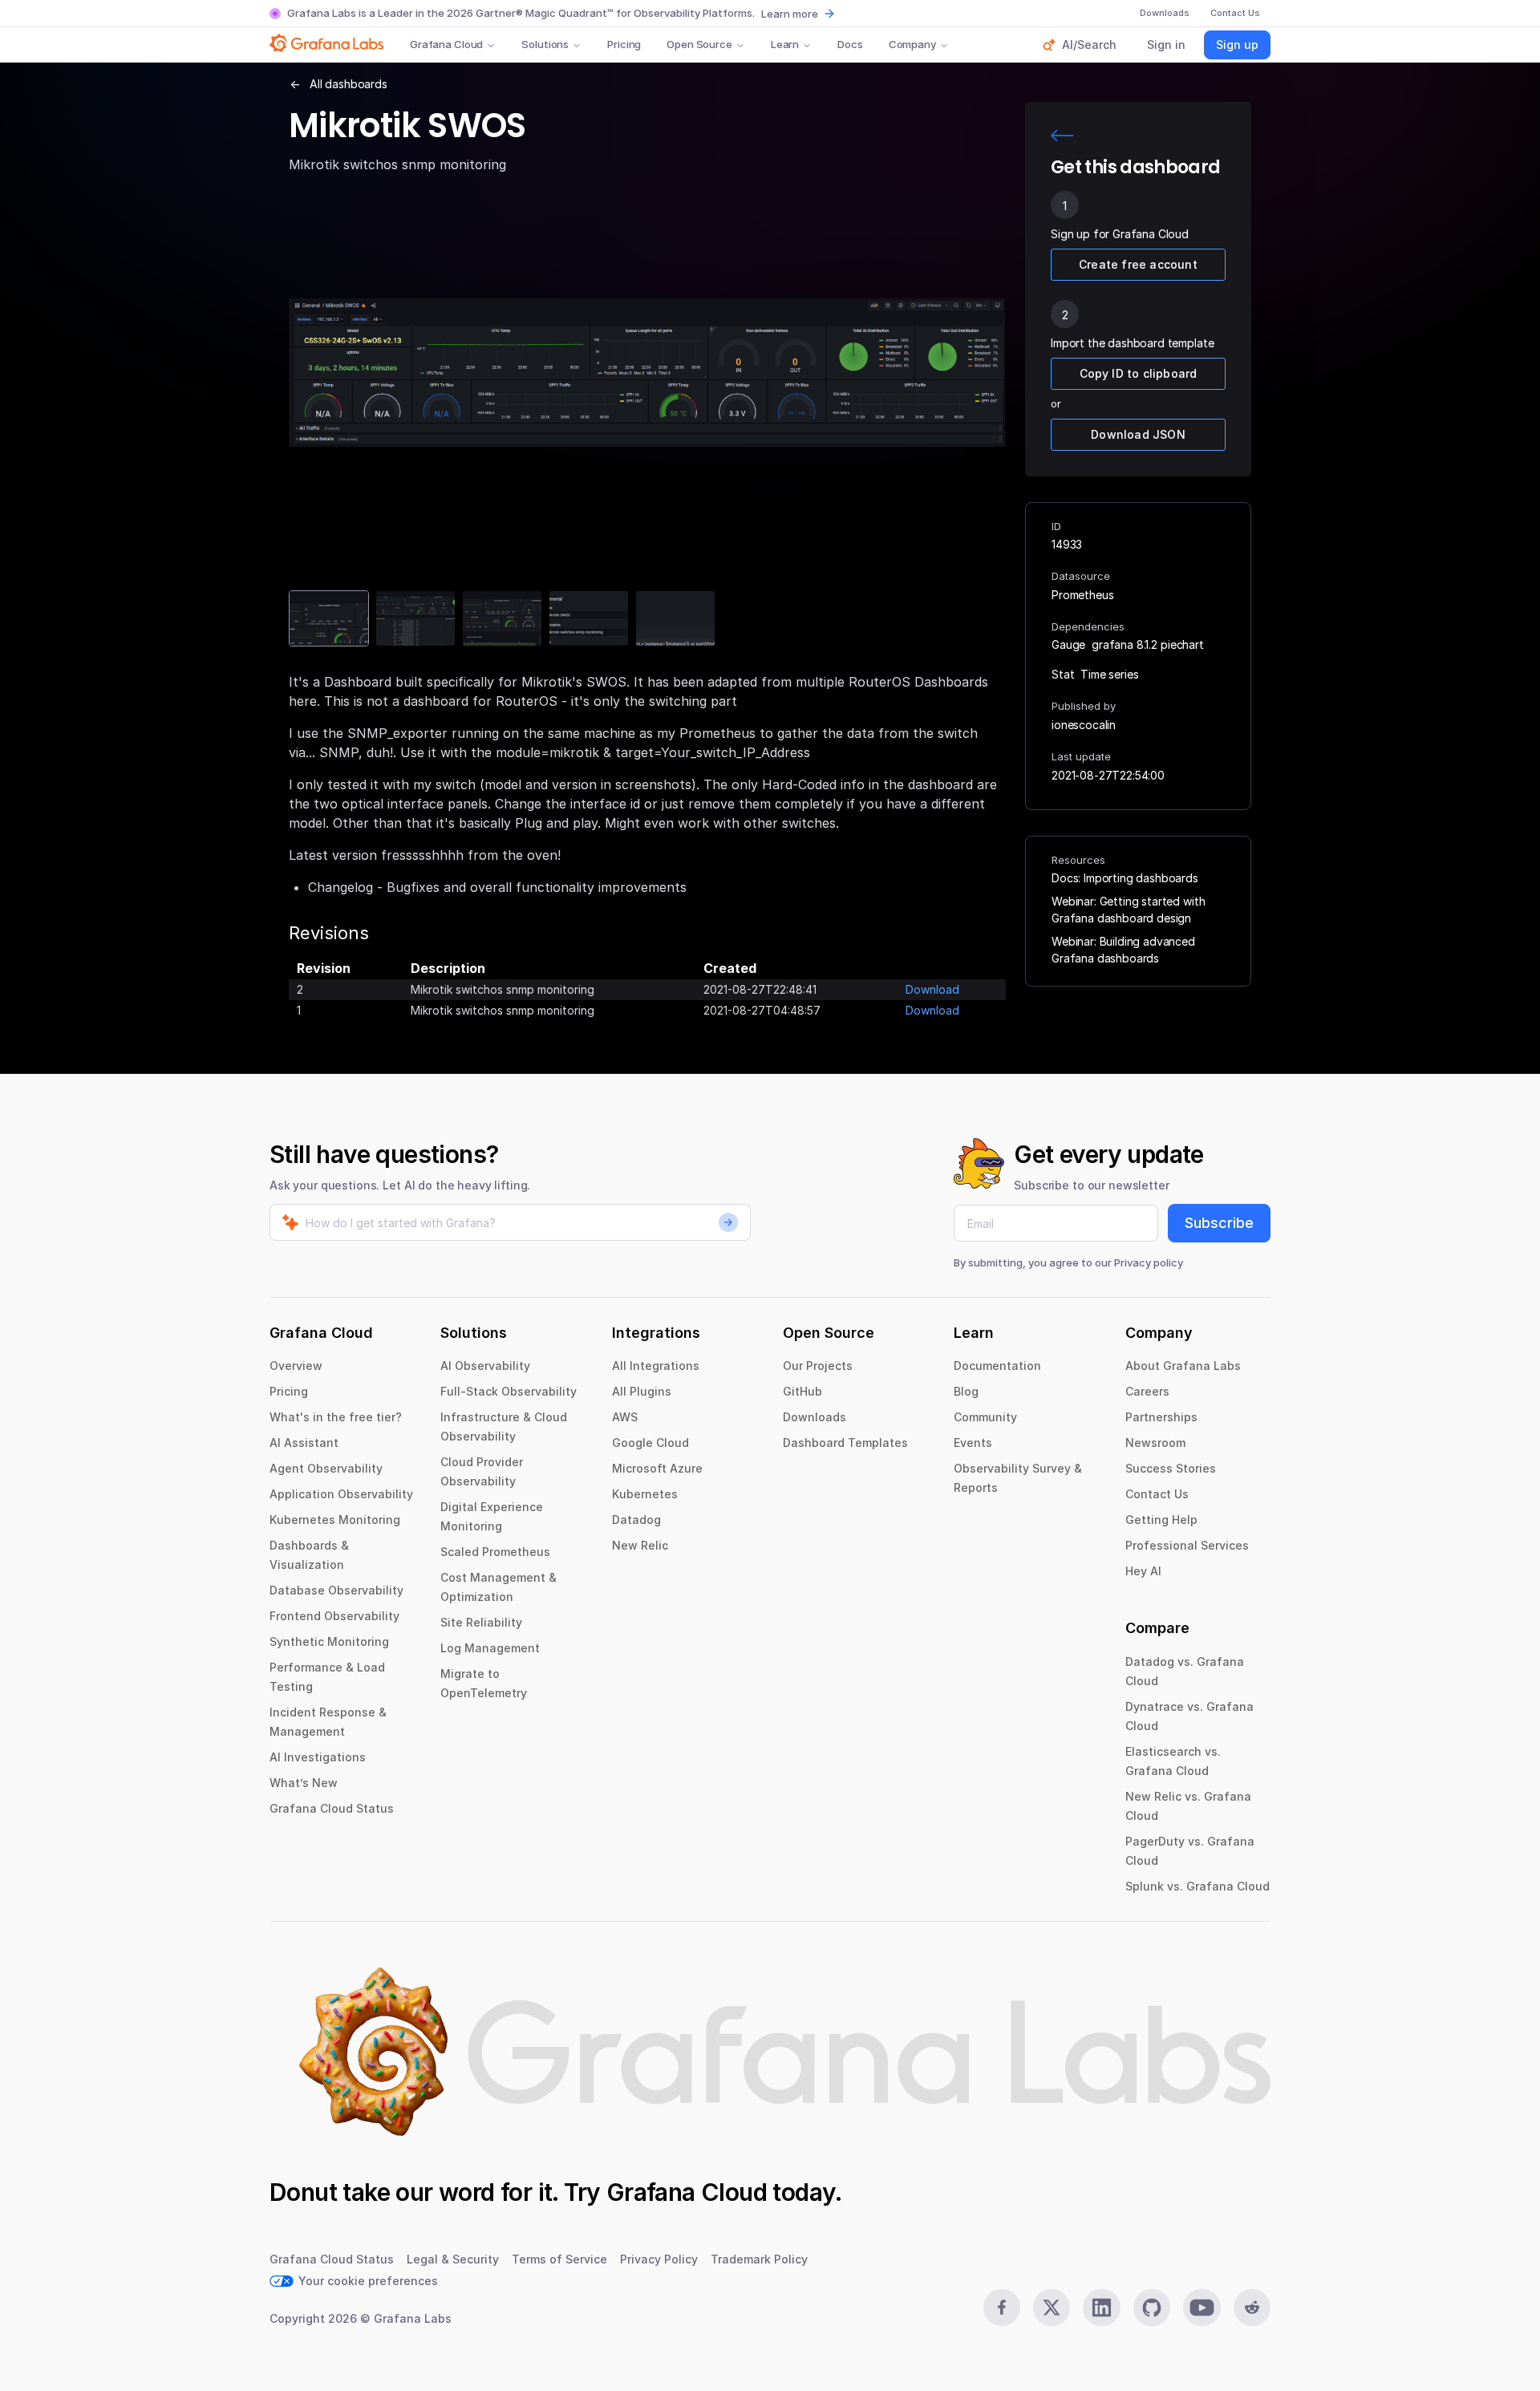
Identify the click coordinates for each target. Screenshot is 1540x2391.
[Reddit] (1252, 2308)
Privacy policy (1149, 1262)
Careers (1147, 1391)
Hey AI (1143, 1571)
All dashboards (349, 84)
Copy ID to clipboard (1139, 373)
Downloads (815, 1417)
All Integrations (656, 1366)
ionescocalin (1084, 725)
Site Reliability (481, 1622)
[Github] (1152, 2308)
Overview (296, 1366)
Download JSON (1138, 434)
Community (985, 1417)
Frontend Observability (334, 1616)
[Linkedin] (1101, 2308)
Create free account (1138, 264)
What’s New (304, 1783)
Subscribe (1219, 1223)
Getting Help (1161, 1520)
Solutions (545, 44)
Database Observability (336, 1590)
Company (912, 44)
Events (973, 1443)
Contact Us (1157, 1494)
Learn (785, 44)
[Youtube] (1202, 2308)
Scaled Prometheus (495, 1552)
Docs (850, 44)
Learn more (790, 14)
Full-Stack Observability (509, 1391)
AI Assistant (304, 1443)
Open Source (699, 44)
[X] (1052, 2308)
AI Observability (485, 1366)
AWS (625, 1417)
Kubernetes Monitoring (335, 1520)
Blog (966, 1391)
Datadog (636, 1520)
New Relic (640, 1545)
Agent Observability (326, 1468)
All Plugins (642, 1391)
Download (932, 989)
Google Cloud (650, 1443)
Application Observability (341, 1494)
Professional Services (1187, 1545)
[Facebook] (1002, 2308)
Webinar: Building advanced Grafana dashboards (1123, 950)
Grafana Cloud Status (332, 1808)
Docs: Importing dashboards (1125, 878)
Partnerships (1161, 1417)
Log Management (490, 1648)
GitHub (802, 1391)
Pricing (624, 44)
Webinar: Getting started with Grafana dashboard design (1128, 910)
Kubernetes (645, 1494)
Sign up (1237, 45)
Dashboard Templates (845, 1443)
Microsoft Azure (657, 1468)
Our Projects (818, 1366)
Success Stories (1171, 1468)
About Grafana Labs (1183, 1366)
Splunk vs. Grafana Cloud (1198, 1886)
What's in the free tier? (336, 1417)
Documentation (997, 1366)
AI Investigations (318, 1757)
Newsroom (1155, 1443)
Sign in (1166, 45)
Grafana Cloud (446, 44)
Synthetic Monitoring (329, 1641)
